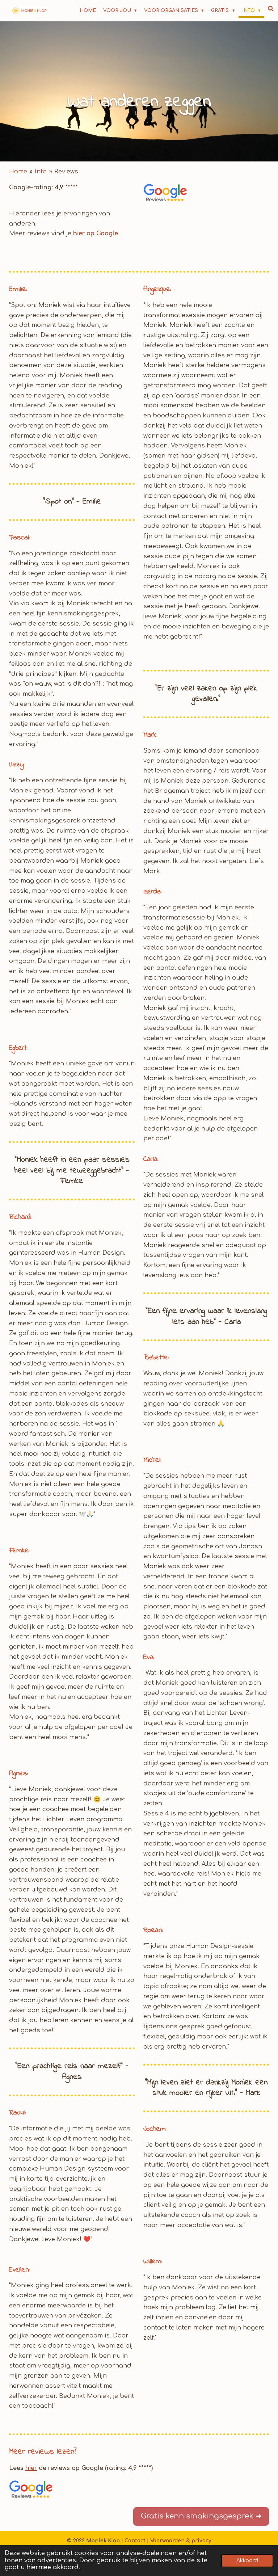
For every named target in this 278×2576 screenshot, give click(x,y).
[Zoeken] (271, 9)
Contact (135, 2541)
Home (18, 172)
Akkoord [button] (247, 2560)
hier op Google (96, 233)
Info (41, 172)
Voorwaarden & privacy (181, 2541)
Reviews (66, 172)
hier (31, 2468)
